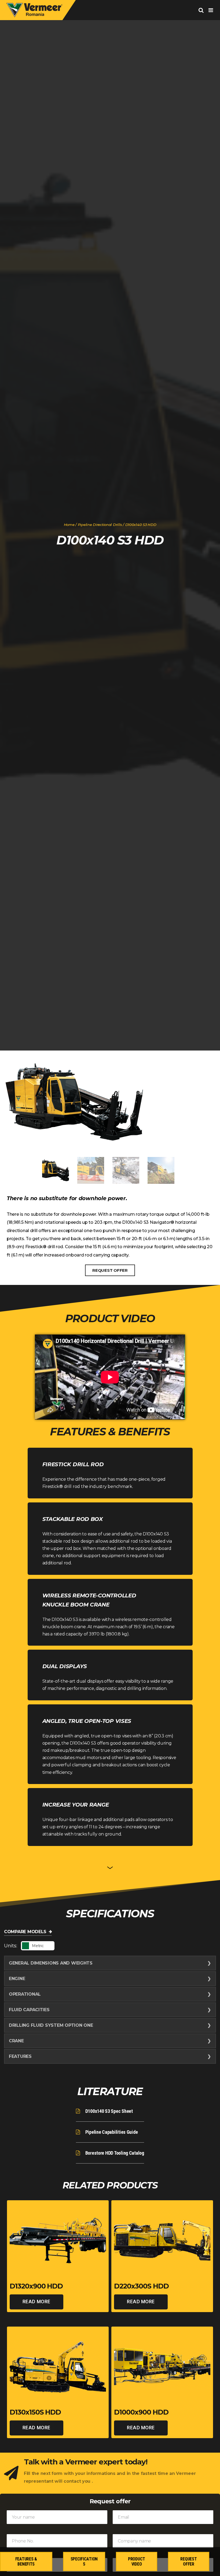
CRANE (16, 2041)
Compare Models (25, 1932)
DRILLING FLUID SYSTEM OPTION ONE (51, 2025)
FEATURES (20, 2056)
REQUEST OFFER (110, 1270)
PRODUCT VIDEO (137, 2562)
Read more (36, 2302)
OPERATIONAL (25, 1994)
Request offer (188, 2562)
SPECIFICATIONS (84, 2562)
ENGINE (17, 1979)
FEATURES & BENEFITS (26, 2562)
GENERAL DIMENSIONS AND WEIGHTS (51, 1963)
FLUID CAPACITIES (29, 2010)
